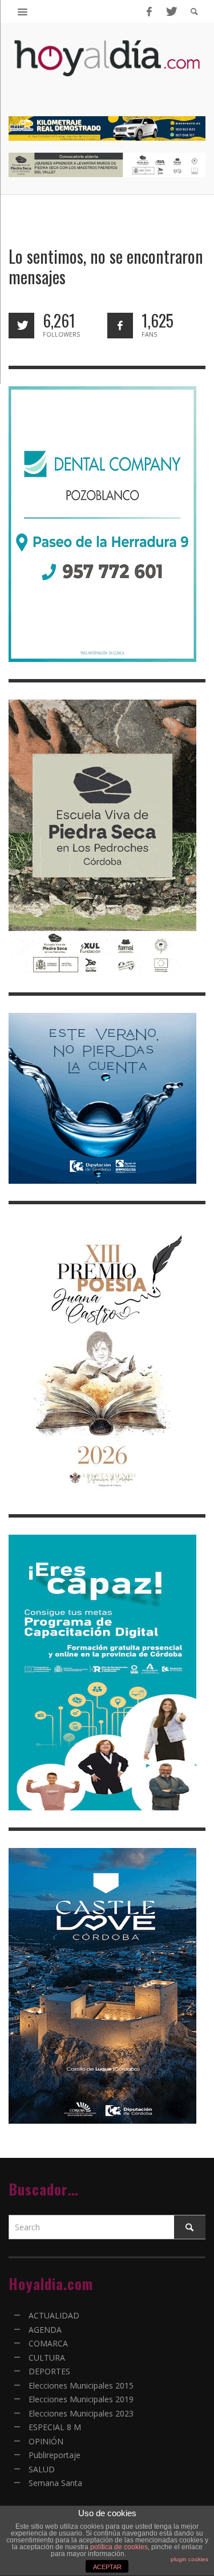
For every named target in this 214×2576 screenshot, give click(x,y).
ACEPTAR (107, 2567)
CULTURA (47, 2358)
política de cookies (119, 2547)
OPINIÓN (46, 2441)
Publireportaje (54, 2455)
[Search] (23, 11)
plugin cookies (189, 2559)
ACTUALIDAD (54, 2315)
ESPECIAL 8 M (55, 2427)
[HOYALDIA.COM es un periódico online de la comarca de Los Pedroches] (107, 68)
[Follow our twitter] (21, 326)
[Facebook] (149, 11)
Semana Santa (55, 2483)
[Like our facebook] (120, 326)
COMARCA (48, 2343)
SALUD (42, 2469)
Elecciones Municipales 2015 (81, 2385)
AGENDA (45, 2330)
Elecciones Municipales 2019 (81, 2399)
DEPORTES (49, 2371)
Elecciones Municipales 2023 (81, 2413)
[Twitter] (171, 11)
